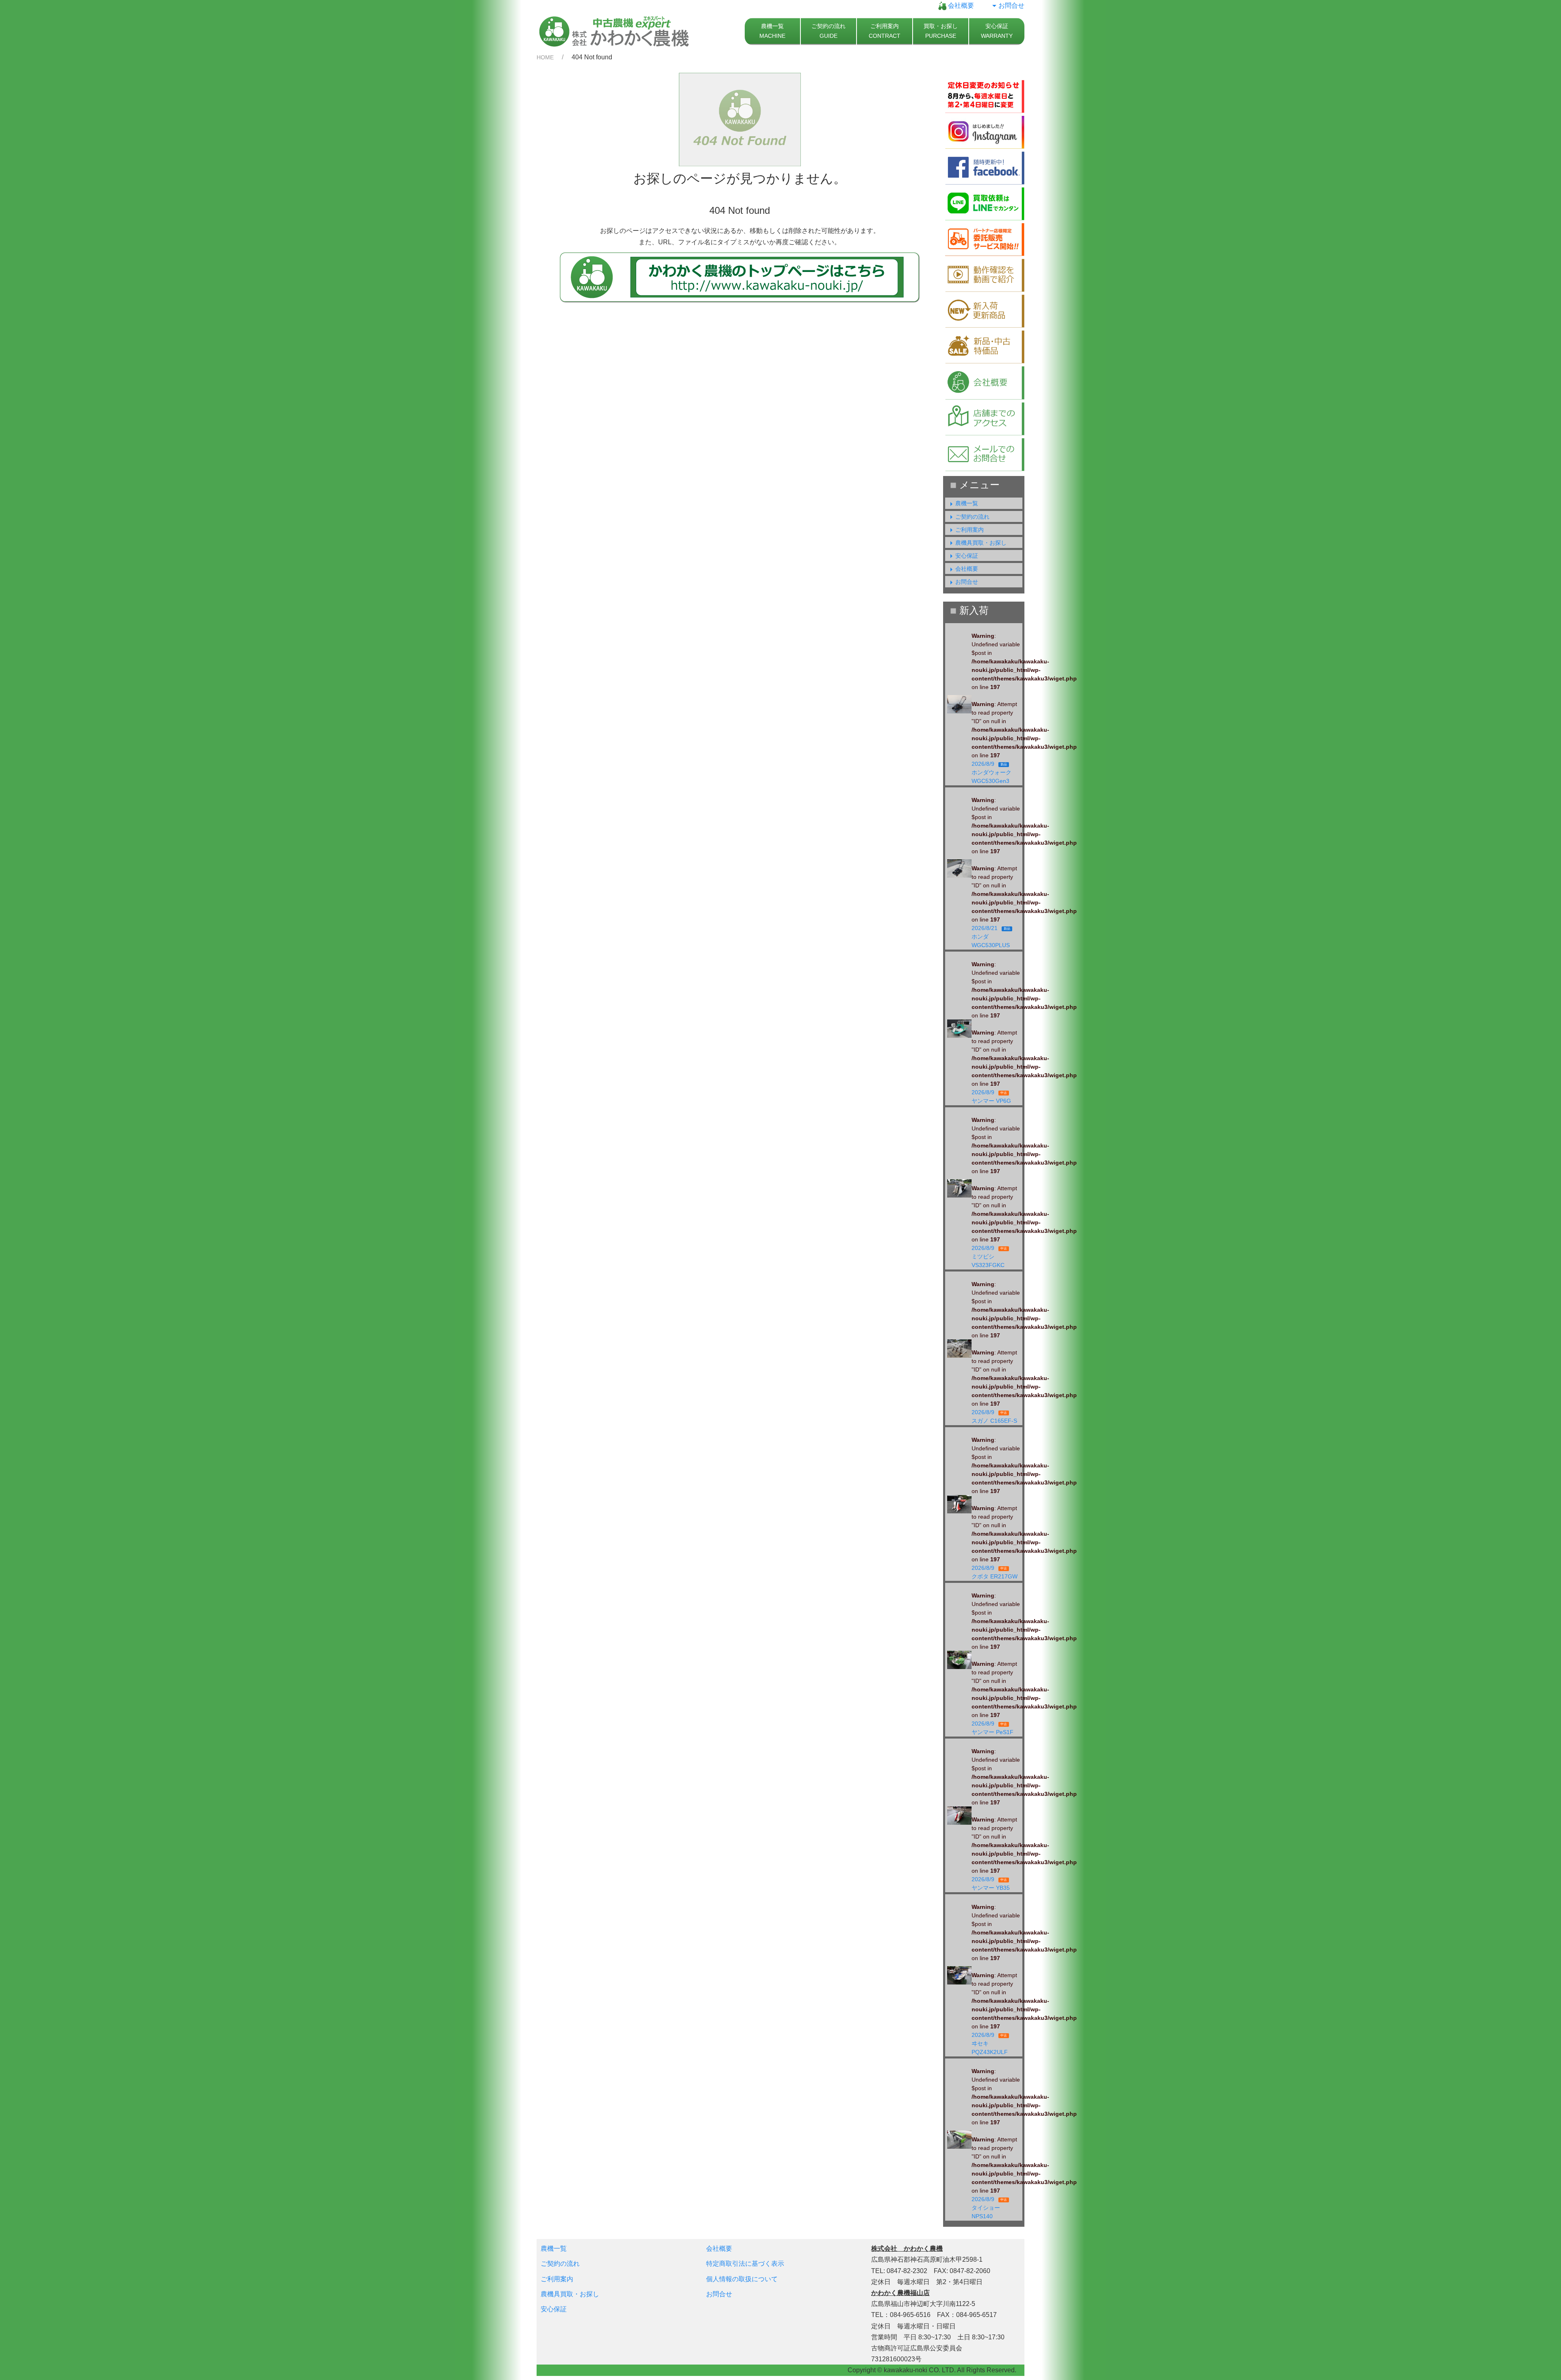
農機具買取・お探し (981, 543)
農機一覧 (967, 503)
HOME (545, 57)
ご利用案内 (970, 530)
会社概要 (960, 5)
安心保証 (967, 556)
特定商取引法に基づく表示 (745, 2264)
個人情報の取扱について (742, 2279)
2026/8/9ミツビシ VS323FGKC (991, 1256)
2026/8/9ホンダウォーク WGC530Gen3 (993, 772)
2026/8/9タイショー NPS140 (989, 2208)
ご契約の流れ (972, 517)
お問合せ (1011, 5)
